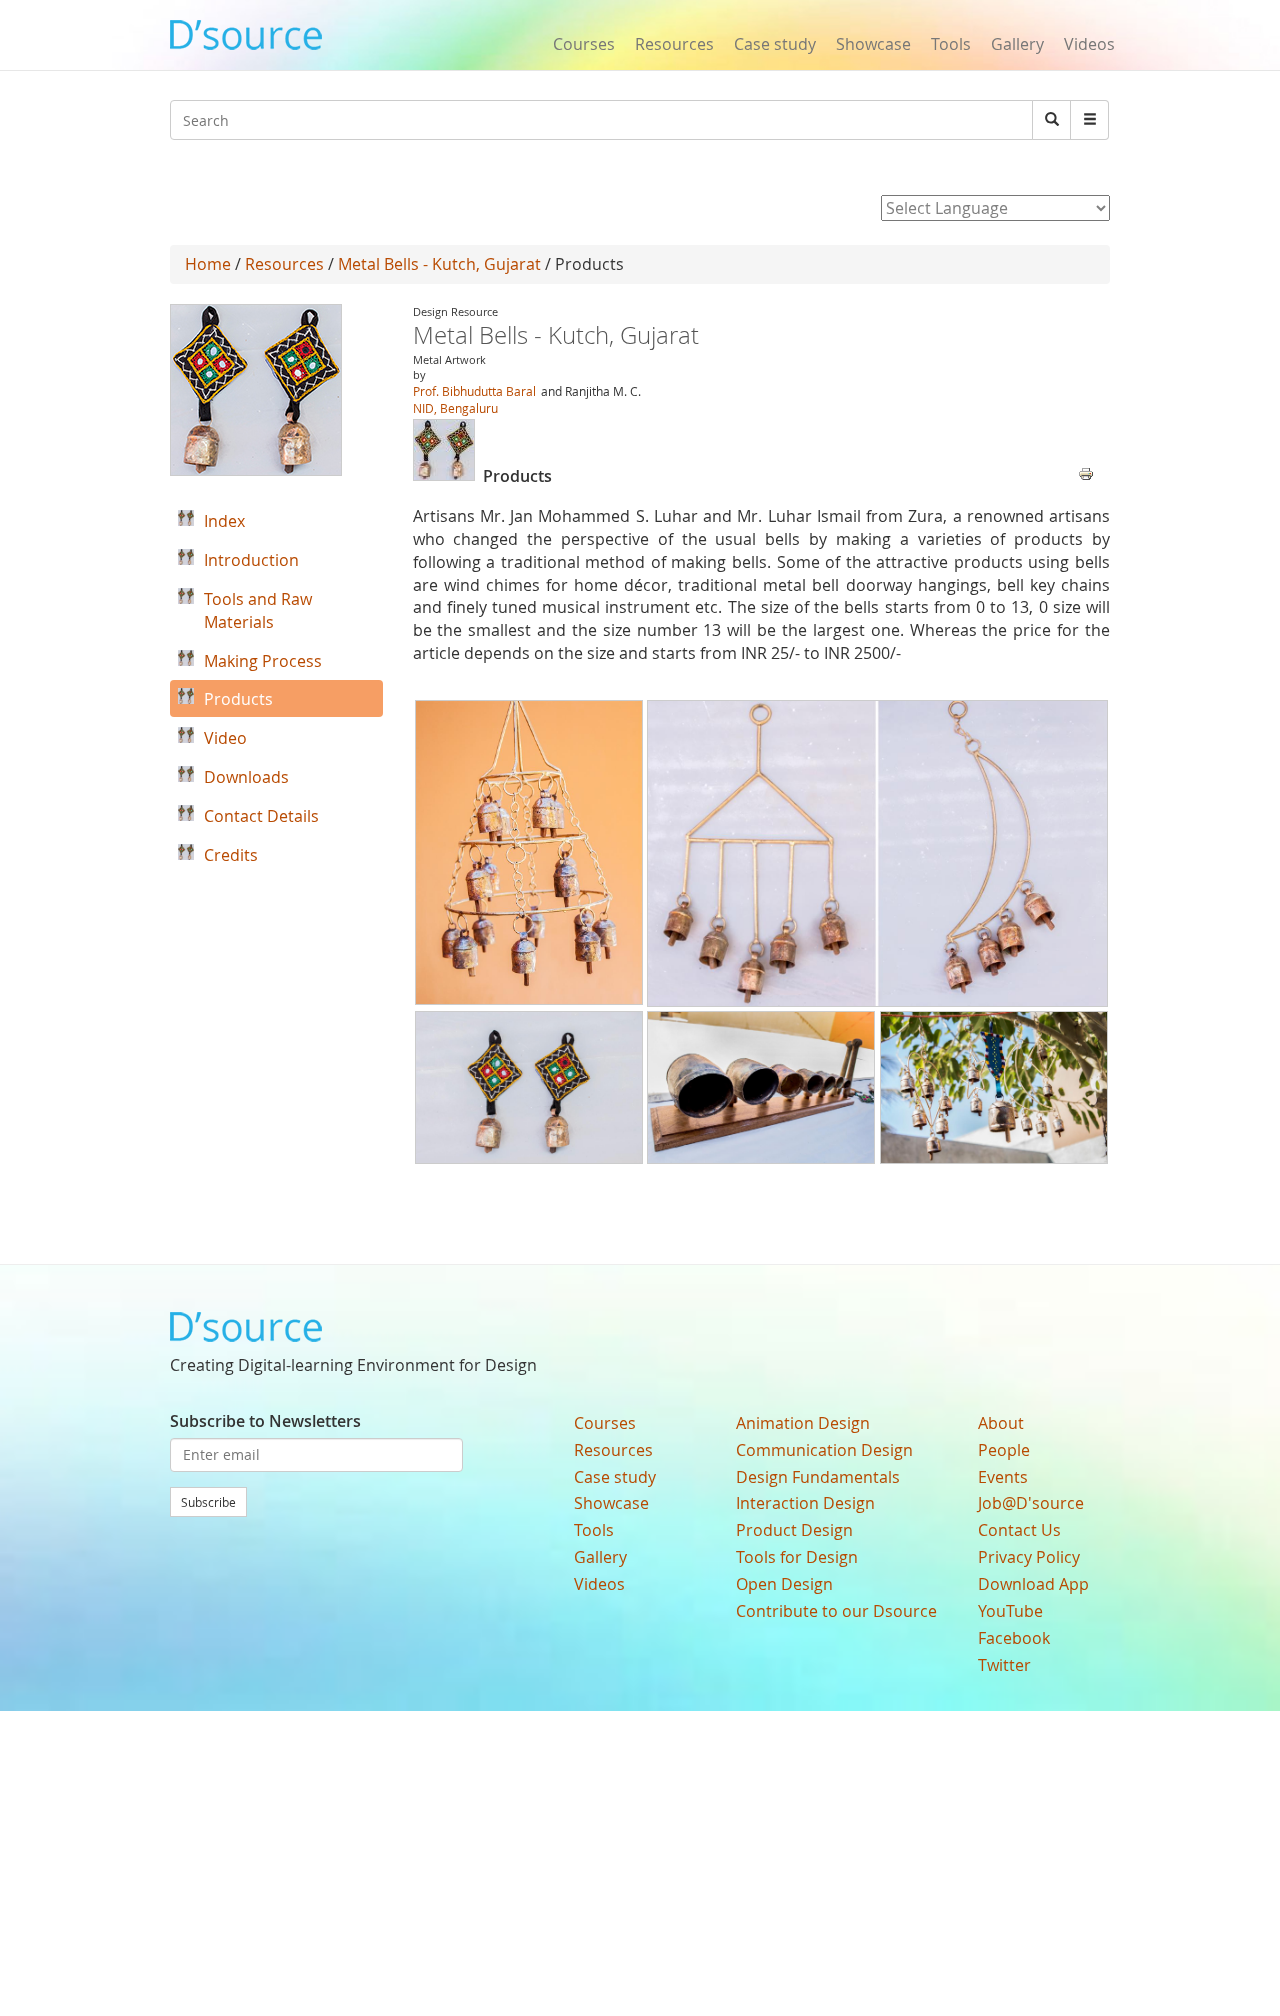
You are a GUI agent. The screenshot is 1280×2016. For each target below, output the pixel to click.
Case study (775, 44)
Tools (951, 44)
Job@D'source (1031, 1503)
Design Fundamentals (818, 1477)
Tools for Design (797, 1557)
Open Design (784, 1584)
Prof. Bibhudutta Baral (474, 391)
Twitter (1004, 1665)
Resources (674, 44)
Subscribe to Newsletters (265, 1421)
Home (208, 264)
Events (1003, 1477)
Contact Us (1019, 1530)
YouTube (1010, 1611)
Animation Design (803, 1423)
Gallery (1017, 44)
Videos (1089, 44)
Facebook (1014, 1638)
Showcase (873, 44)
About (1001, 1423)
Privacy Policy (1029, 1557)
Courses (584, 44)
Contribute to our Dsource (836, 1611)
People (1004, 1450)
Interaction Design (805, 1503)
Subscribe (208, 1502)
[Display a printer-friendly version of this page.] (1086, 472)
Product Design (794, 1530)
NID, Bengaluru (455, 408)
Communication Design (824, 1450)
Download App (1033, 1584)
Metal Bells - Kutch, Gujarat (439, 264)
